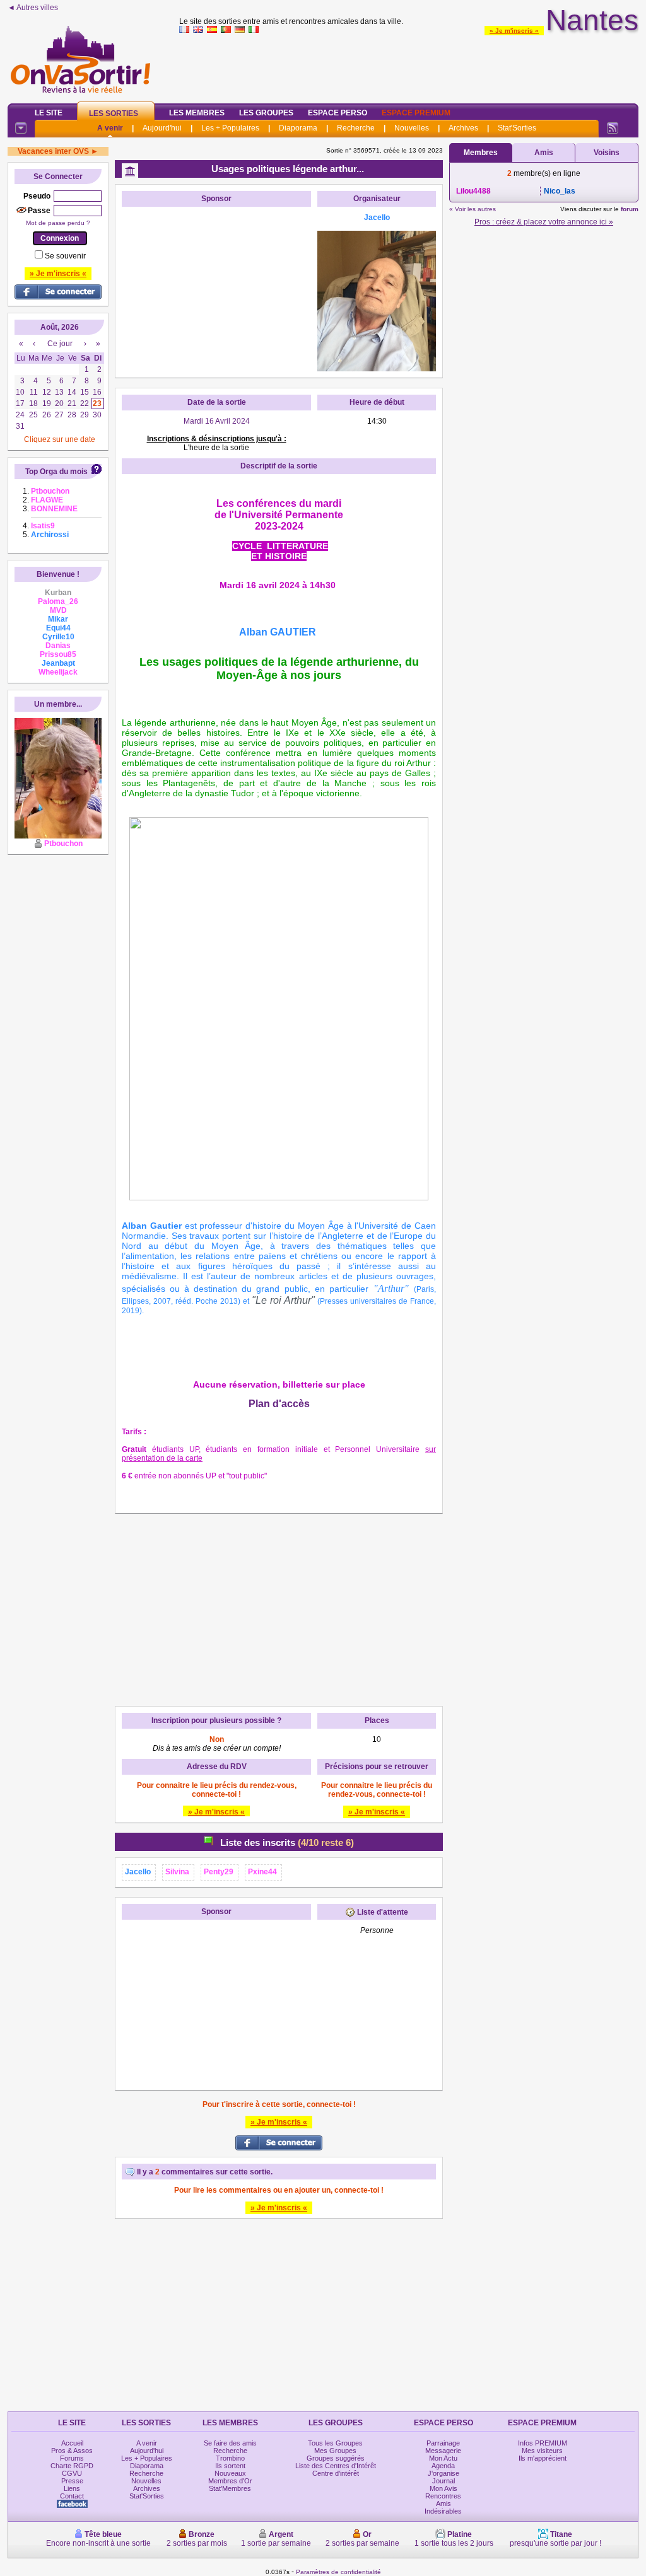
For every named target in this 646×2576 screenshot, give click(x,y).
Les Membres (197, 113)
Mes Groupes (335, 2451)
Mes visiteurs (542, 2451)
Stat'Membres (230, 2488)
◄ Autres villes (33, 8)
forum (630, 209)
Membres (481, 153)
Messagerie (443, 2451)
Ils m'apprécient (543, 2458)
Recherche (356, 128)
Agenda (443, 2466)
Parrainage (443, 2443)
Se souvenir (65, 256)
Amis (544, 153)
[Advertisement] (409, 66)
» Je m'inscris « (514, 31)
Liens (72, 2488)
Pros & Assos (72, 2451)
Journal (443, 2481)
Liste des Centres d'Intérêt (336, 2466)
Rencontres (443, 2496)
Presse (72, 2481)
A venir (110, 128)
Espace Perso (338, 113)
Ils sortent (230, 2466)
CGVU (72, 2473)
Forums (72, 2458)
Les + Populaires (230, 128)
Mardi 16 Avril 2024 (217, 421)
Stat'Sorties (517, 128)
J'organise (443, 2473)
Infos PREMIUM (543, 2443)
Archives (463, 128)
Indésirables (443, 2511)
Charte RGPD (72, 2466)
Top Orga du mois (56, 472)
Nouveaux (230, 2473)
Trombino (230, 2458)
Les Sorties (114, 113)
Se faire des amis (230, 2443)
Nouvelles (412, 128)
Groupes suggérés (336, 2458)
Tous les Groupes (335, 2443)
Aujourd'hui (162, 128)
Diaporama (298, 128)
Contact (72, 2496)
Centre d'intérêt (336, 2473)
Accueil (72, 2443)
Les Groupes (266, 113)
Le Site (49, 113)
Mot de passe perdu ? (58, 223)
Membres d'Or (230, 2481)
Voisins (607, 153)
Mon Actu (443, 2458)
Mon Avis (443, 2488)
